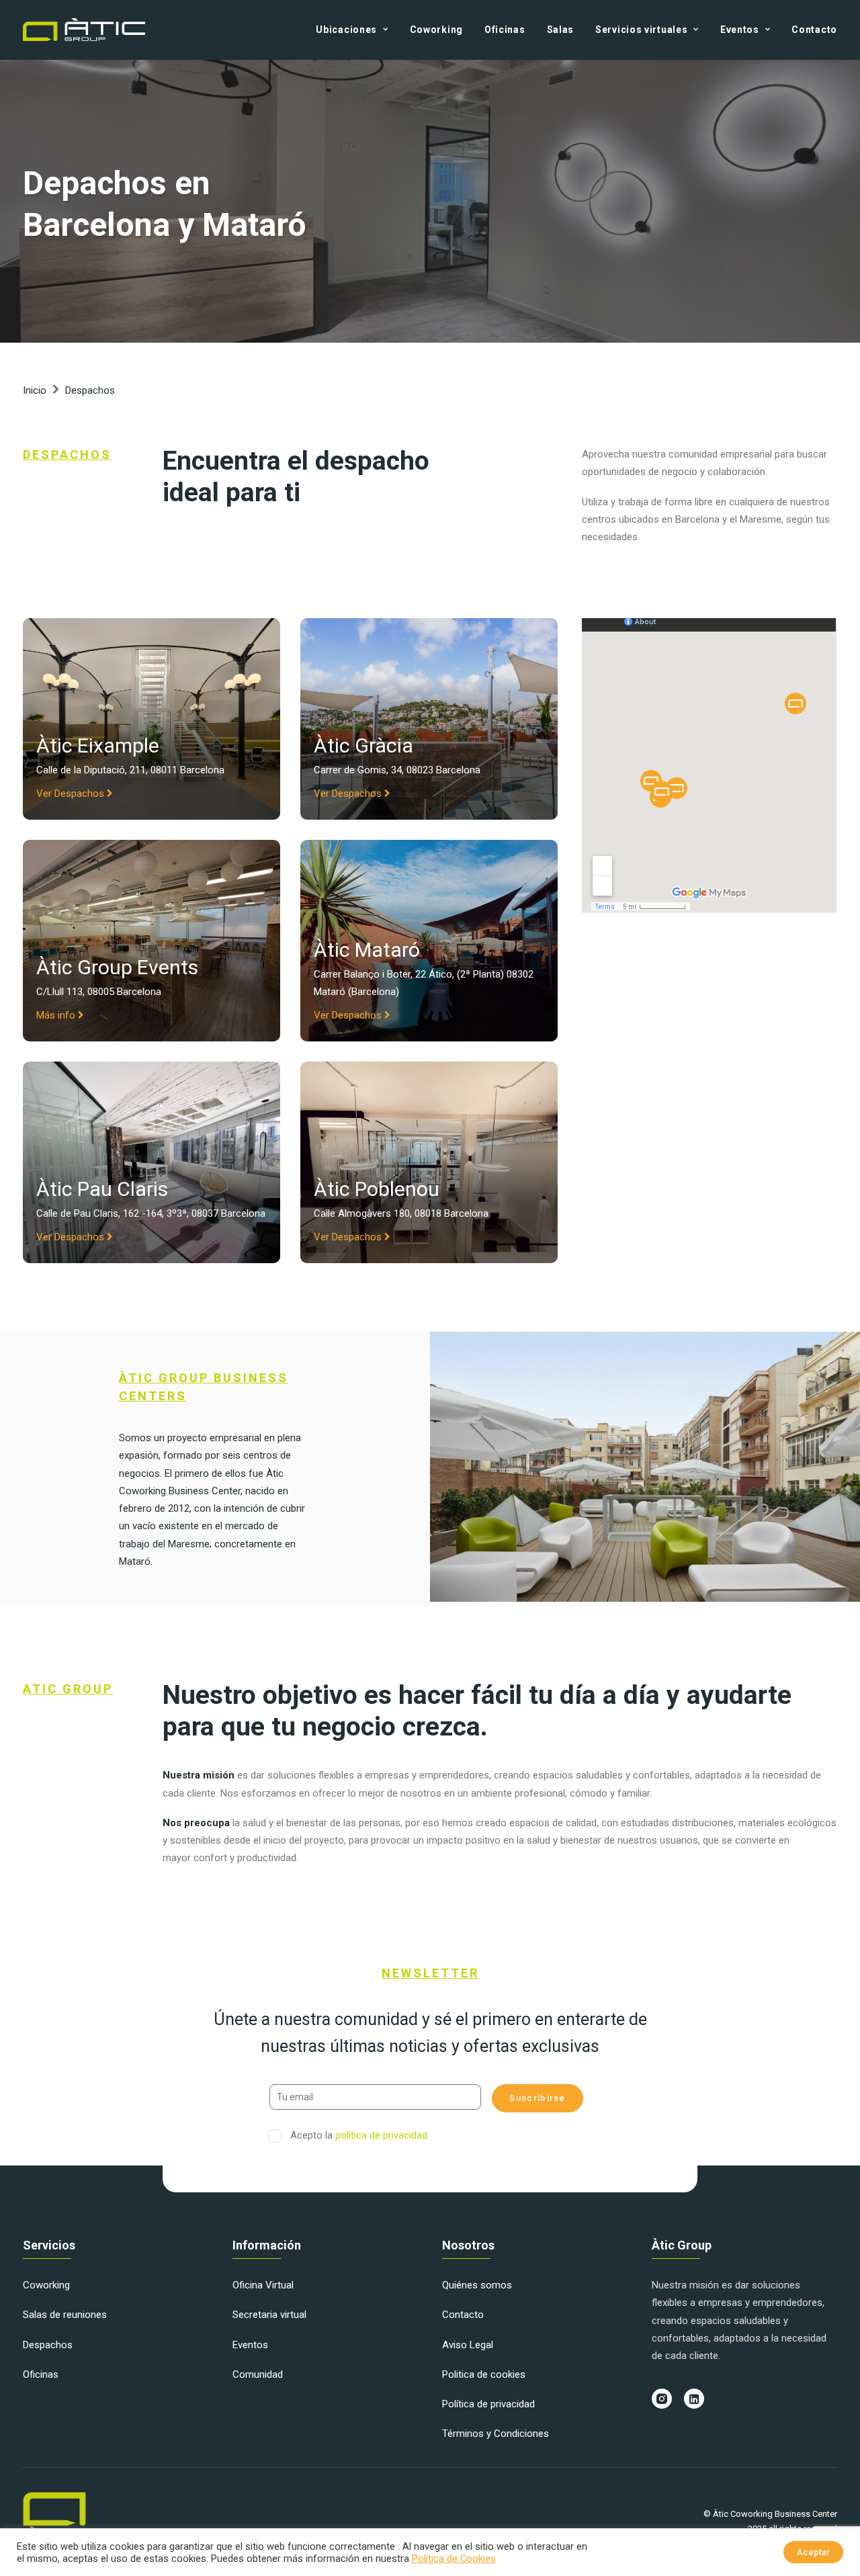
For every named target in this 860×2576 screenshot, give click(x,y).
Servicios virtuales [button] (641, 30)
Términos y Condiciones (496, 2434)
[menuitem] (356, 30)
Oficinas (505, 30)
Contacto (814, 30)
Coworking (436, 30)
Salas (561, 30)
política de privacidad (381, 2135)
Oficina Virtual (263, 2285)
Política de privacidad (488, 2404)
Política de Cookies (454, 2559)
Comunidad (258, 2374)
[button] (662, 2399)
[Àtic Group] (84, 30)
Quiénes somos (477, 2285)
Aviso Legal (468, 2345)
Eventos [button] (740, 30)
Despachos (48, 2345)
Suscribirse (537, 2098)
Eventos (250, 2345)
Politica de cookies (484, 2374)
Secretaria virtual (269, 2315)
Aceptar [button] (813, 2552)
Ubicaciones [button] (346, 30)
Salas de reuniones (65, 2315)
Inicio (35, 390)
